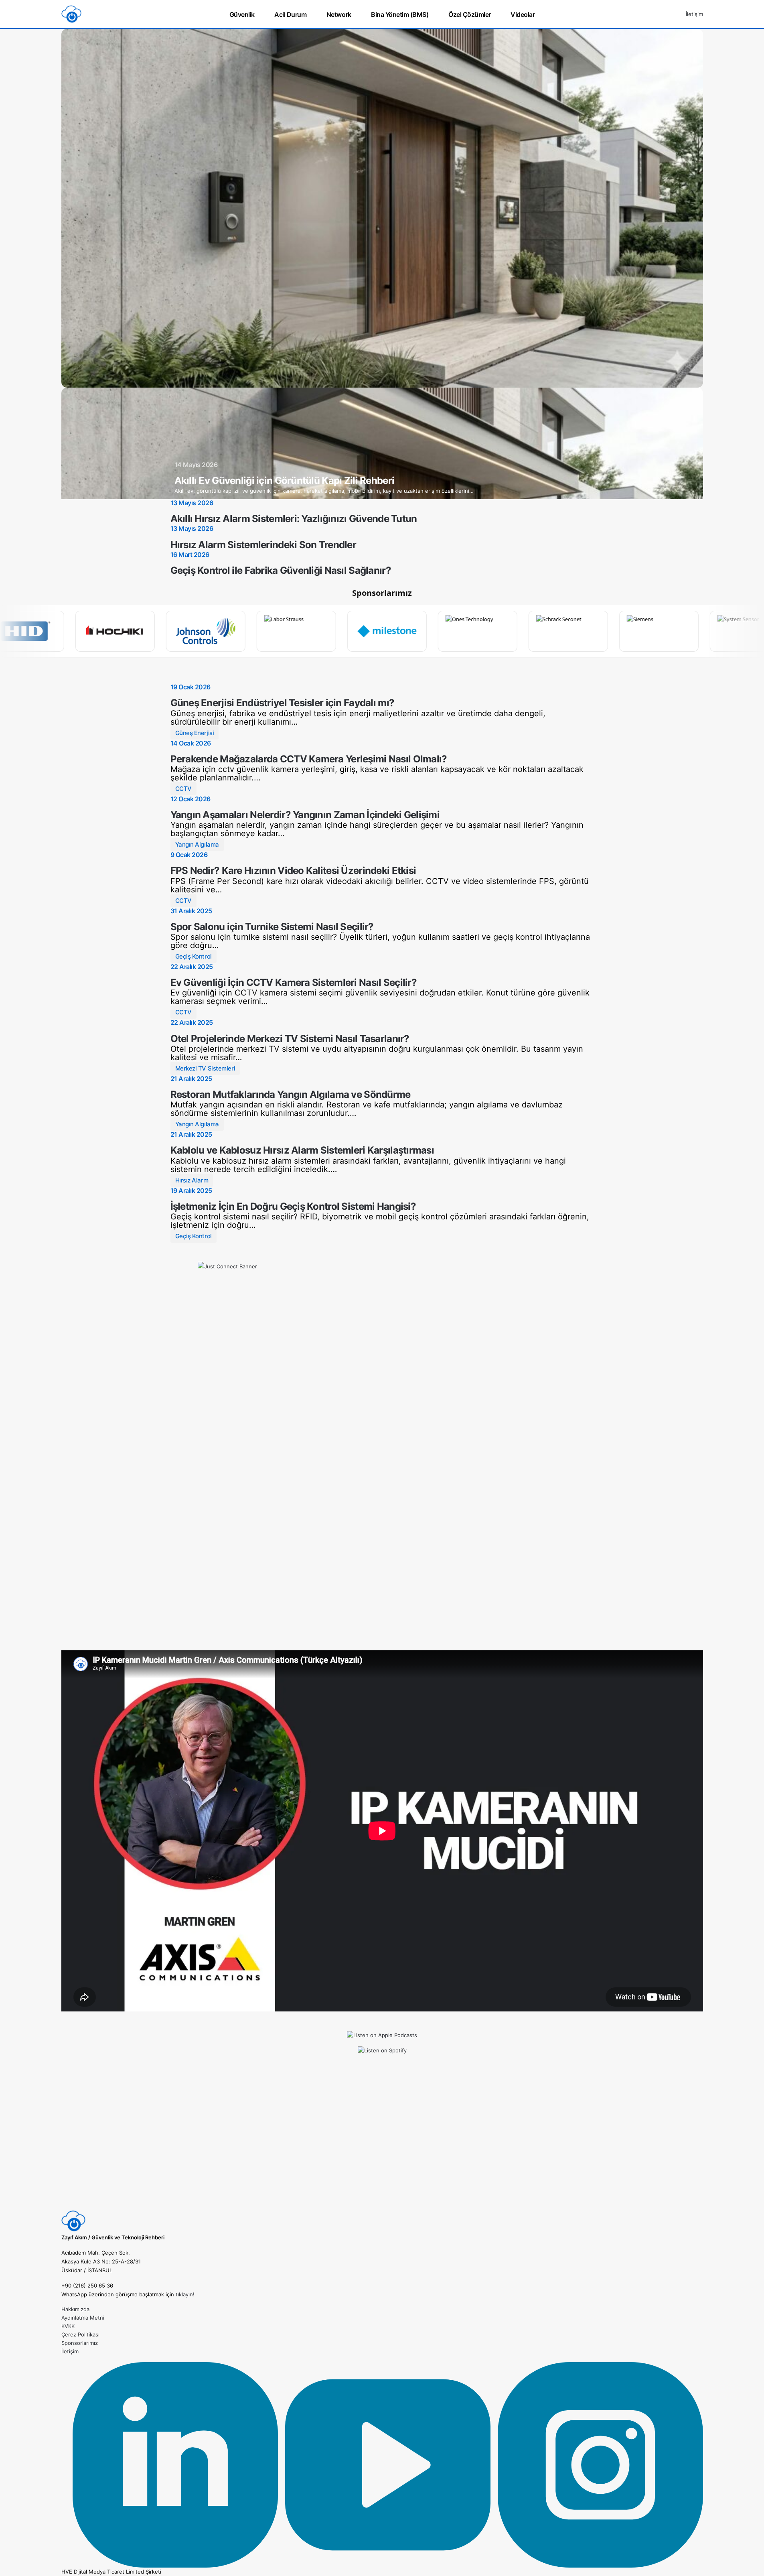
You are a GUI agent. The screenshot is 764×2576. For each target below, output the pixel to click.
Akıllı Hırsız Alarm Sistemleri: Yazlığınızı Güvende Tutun (294, 519)
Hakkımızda (75, 2309)
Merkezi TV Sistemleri (205, 1068)
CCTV (183, 789)
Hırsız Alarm (192, 1180)
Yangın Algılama (197, 844)
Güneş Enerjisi (195, 733)
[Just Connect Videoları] (382, 1446)
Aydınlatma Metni (83, 2318)
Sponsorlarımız (80, 2343)
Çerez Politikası (80, 2334)
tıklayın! (185, 2294)
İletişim (694, 14)
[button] (673, 14)
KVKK (68, 2326)
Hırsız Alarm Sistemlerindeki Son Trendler (263, 545)
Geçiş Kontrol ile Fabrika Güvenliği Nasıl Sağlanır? (281, 570)
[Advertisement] (382, 2153)
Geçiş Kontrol (194, 956)
